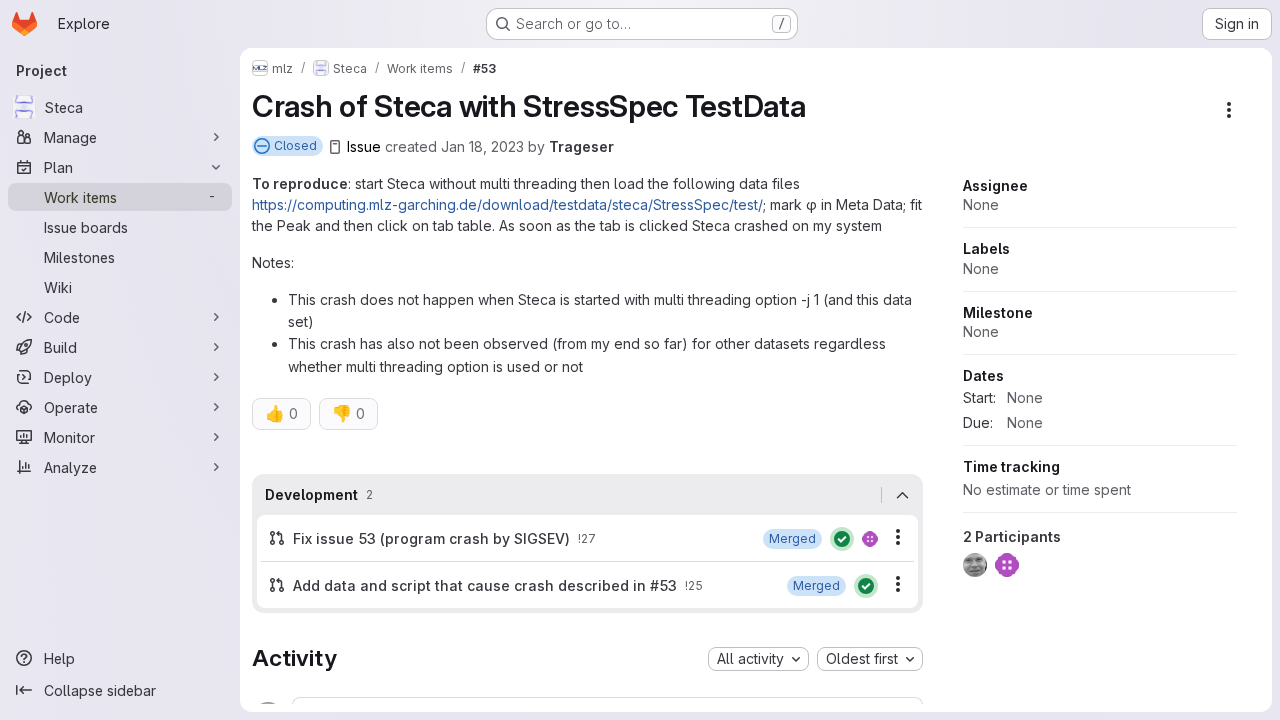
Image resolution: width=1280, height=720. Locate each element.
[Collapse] (902, 495)
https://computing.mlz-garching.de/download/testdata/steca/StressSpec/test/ (507, 204)
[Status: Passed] (842, 539)
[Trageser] (870, 539)
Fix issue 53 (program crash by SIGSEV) (431, 538)
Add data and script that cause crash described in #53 (485, 585)
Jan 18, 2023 (482, 146)
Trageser (581, 146)
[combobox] (758, 659)
